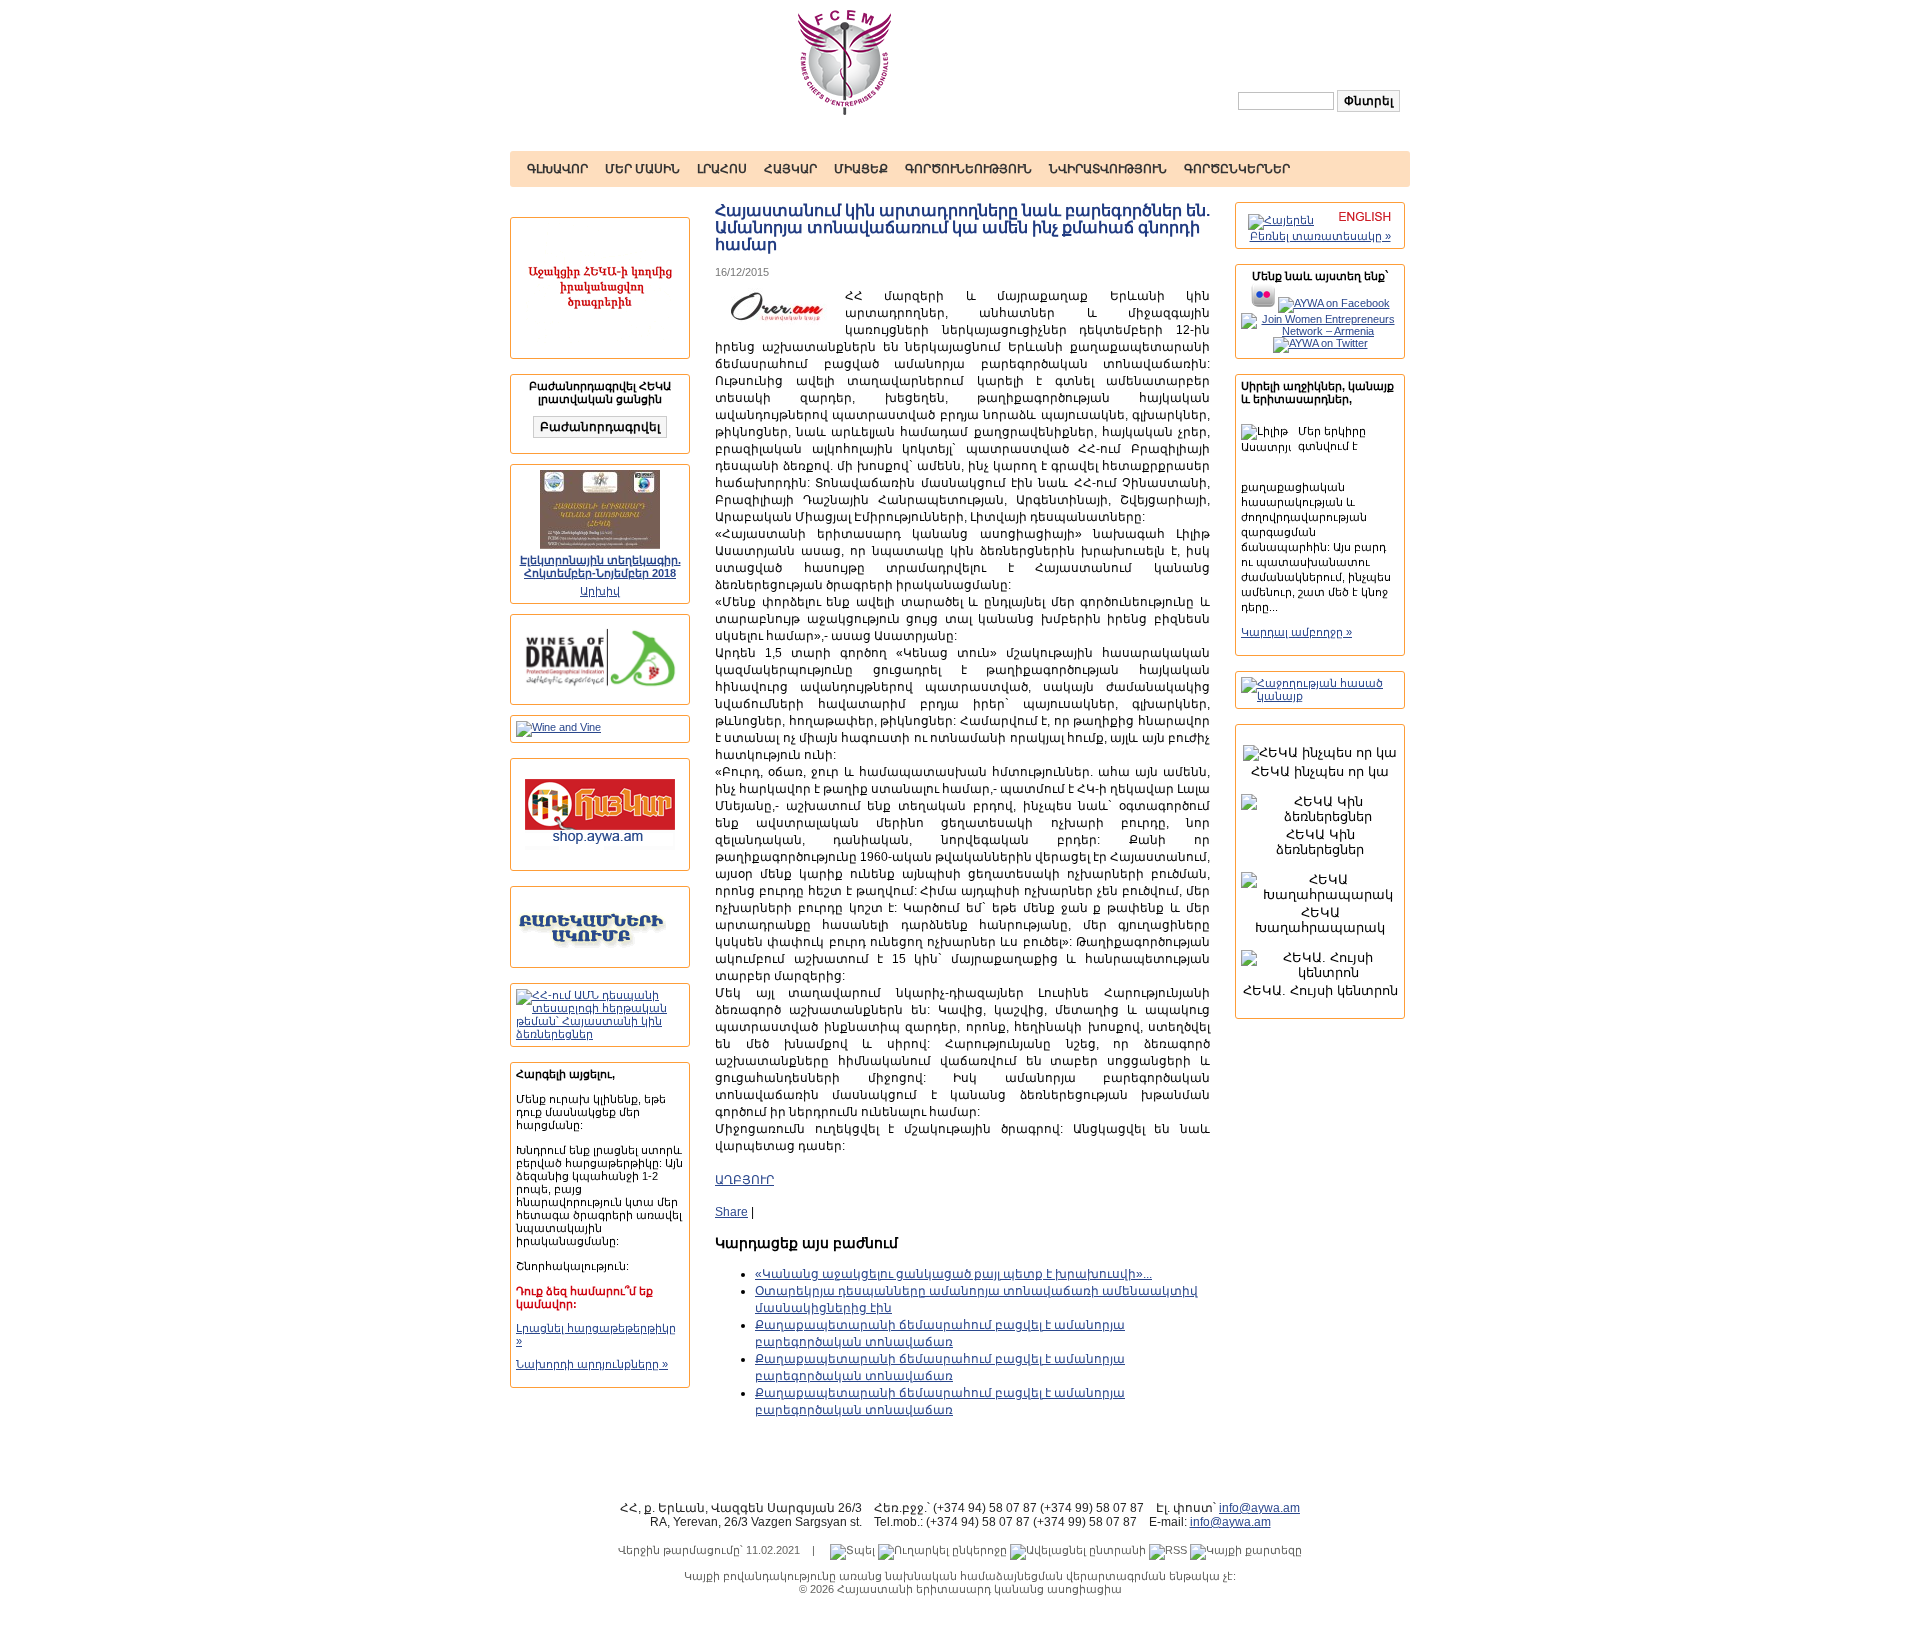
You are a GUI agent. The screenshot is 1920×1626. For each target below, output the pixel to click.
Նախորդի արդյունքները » (592, 1364)
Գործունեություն (968, 169)
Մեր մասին (642, 169)
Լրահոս (722, 169)
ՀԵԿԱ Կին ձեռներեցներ (1320, 842)
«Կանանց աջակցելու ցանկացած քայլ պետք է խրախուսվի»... (953, 1274)
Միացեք (861, 169)
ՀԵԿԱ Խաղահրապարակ (1320, 920)
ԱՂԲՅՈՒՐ (744, 1180)
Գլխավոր (557, 169)
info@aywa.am (1259, 1508)
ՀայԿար (790, 169)
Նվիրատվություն (1108, 169)
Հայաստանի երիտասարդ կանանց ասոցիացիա (979, 1589)
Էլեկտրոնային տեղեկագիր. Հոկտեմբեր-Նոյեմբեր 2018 (600, 566)
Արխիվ (600, 591)
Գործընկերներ (1237, 169)
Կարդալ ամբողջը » (1296, 632)
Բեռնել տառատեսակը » (1320, 236)
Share (731, 1212)
